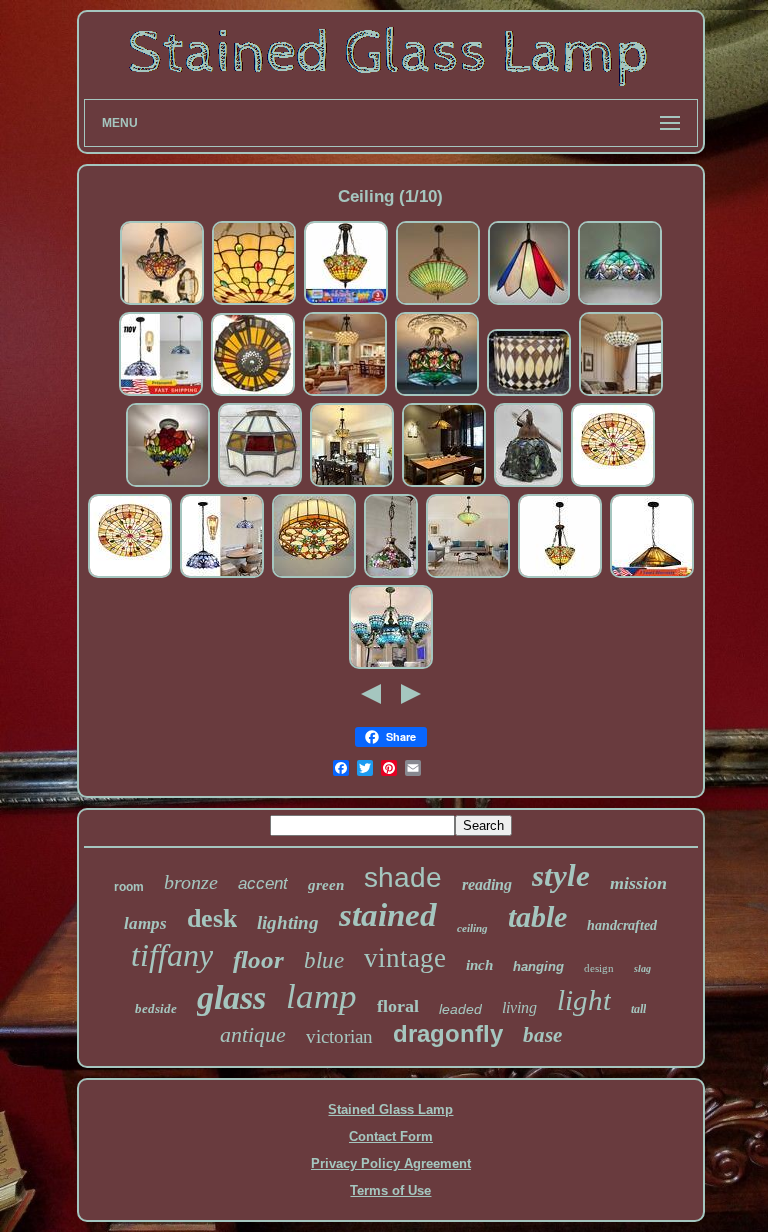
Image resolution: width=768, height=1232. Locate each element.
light (584, 1000)
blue (324, 960)
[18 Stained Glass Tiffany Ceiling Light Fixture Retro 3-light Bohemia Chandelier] (162, 302)
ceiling (472, 928)
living (519, 1007)
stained (388, 915)
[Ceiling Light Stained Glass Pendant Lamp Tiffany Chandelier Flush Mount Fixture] (560, 575)
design (599, 968)
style (561, 875)
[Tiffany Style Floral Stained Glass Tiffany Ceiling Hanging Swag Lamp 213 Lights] (391, 575)
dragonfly (448, 1033)
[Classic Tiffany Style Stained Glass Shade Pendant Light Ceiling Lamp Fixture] (222, 575)
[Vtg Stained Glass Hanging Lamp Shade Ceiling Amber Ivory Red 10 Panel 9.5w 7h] (260, 484)
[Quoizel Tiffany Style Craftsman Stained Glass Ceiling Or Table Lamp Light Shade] (253, 393)
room (129, 887)
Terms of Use (390, 1190)
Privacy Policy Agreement (391, 1163)
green (326, 885)
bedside (156, 1008)
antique (253, 1034)
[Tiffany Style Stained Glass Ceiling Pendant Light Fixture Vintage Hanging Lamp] (346, 302)
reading (487, 884)
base (542, 1035)
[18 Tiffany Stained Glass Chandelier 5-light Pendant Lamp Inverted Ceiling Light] (437, 393)
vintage (405, 958)
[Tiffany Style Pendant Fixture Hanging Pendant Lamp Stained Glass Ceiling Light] (254, 302)
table (537, 916)
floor (258, 959)
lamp (321, 996)
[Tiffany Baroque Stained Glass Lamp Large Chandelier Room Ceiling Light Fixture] (391, 666)
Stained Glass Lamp (390, 1109)
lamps (145, 923)
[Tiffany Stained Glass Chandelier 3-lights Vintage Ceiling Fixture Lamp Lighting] (345, 393)
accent (263, 883)
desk (212, 918)
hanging (538, 966)
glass (231, 997)
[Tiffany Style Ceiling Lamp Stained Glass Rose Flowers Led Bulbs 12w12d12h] (168, 484)
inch (479, 965)
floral (398, 1006)
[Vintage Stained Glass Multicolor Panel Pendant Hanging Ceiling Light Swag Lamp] (529, 302)
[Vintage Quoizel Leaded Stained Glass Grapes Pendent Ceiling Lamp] (528, 484)
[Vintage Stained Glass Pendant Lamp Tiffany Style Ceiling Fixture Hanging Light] (438, 302)
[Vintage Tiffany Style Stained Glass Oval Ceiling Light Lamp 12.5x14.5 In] (529, 393)
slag (642, 968)
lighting (288, 922)
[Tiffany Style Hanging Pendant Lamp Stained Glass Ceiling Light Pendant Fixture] (621, 393)
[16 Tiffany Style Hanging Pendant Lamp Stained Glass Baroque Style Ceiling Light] (161, 393)
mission (638, 883)
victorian (339, 1036)
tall (638, 1009)
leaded (460, 1009)
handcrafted (622, 925)
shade (403, 877)
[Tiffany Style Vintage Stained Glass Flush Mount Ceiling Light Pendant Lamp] (613, 484)
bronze (191, 882)
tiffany (172, 955)
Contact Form (391, 1136)
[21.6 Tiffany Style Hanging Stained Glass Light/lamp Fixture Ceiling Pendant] (444, 484)
